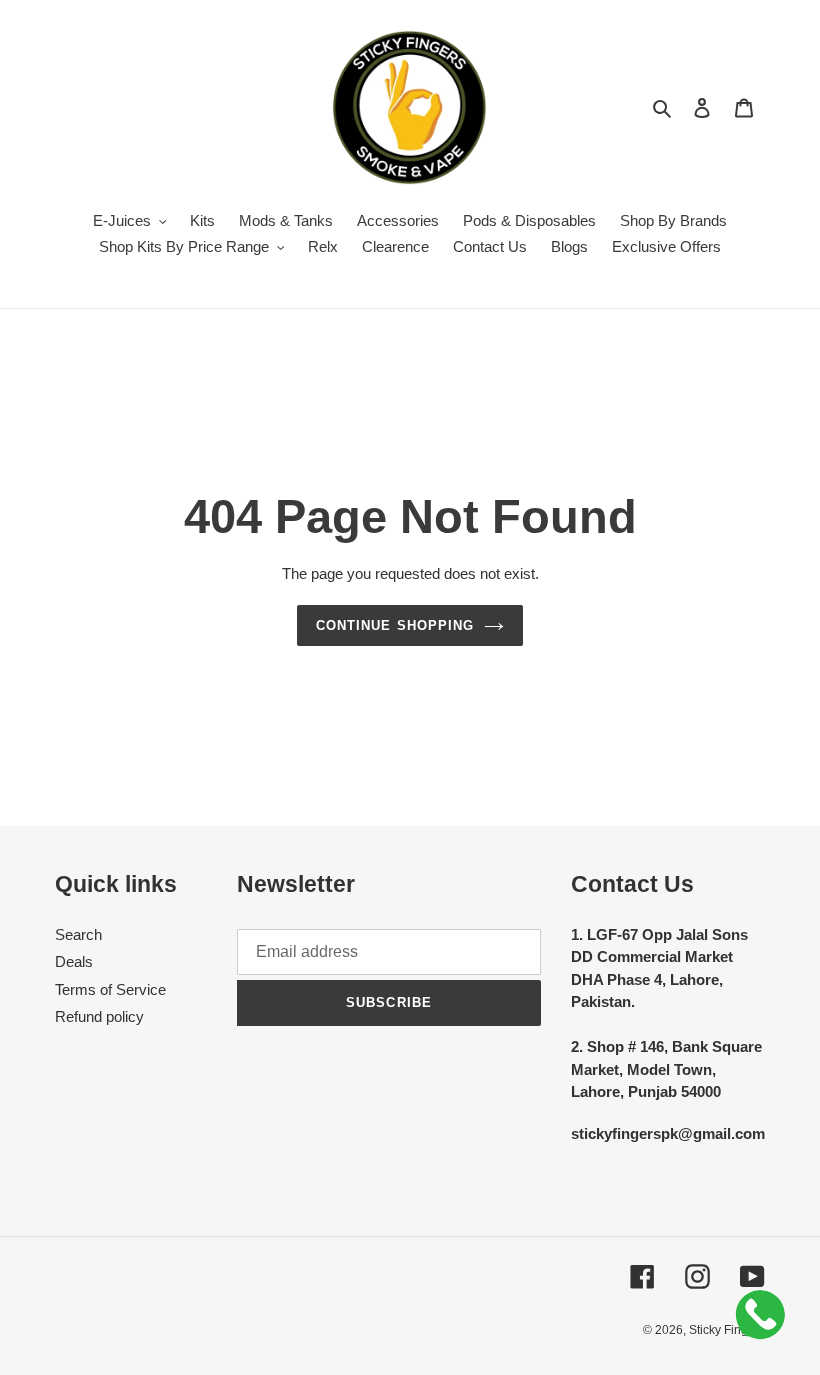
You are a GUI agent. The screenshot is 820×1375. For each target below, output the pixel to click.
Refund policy (99, 1016)
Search (78, 934)
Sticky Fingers (727, 1330)
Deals (74, 961)
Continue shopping (395, 625)
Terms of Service (110, 989)
